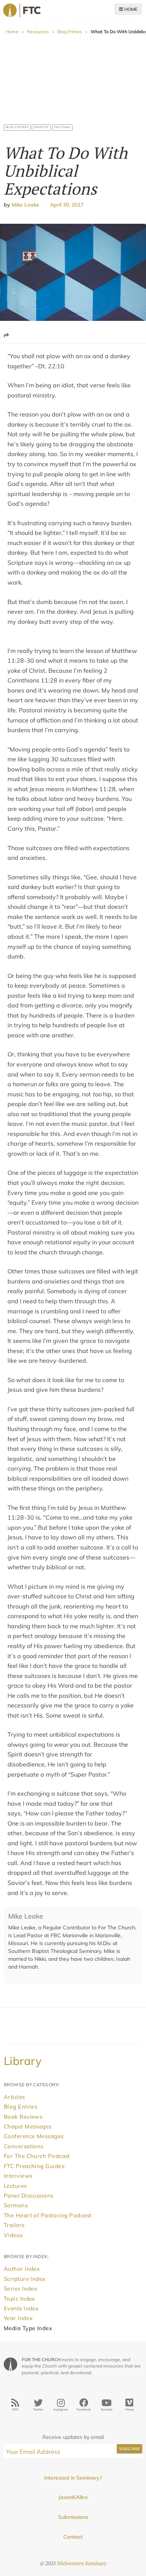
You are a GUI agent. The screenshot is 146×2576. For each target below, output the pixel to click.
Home (130, 9)
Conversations (24, 2146)
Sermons (16, 2205)
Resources (38, 32)
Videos (13, 2235)
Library (23, 2061)
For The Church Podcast (37, 2156)
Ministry (41, 127)
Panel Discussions (29, 2196)
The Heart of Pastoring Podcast (48, 2215)
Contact (73, 2537)
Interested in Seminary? (73, 2478)
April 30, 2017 (66, 205)
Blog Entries (70, 32)
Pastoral (62, 127)
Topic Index (19, 2299)
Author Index (22, 2269)
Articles (14, 2097)
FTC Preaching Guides (34, 2166)
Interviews (18, 2176)
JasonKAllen (73, 2497)
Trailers (14, 2225)
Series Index (20, 2289)
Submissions (73, 2517)
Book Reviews (23, 2117)
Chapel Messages (28, 2126)
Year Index (18, 2318)
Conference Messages (34, 2136)
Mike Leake (25, 205)
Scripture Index (25, 2279)
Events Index (21, 2308)
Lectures (15, 2186)
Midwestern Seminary (81, 2563)
